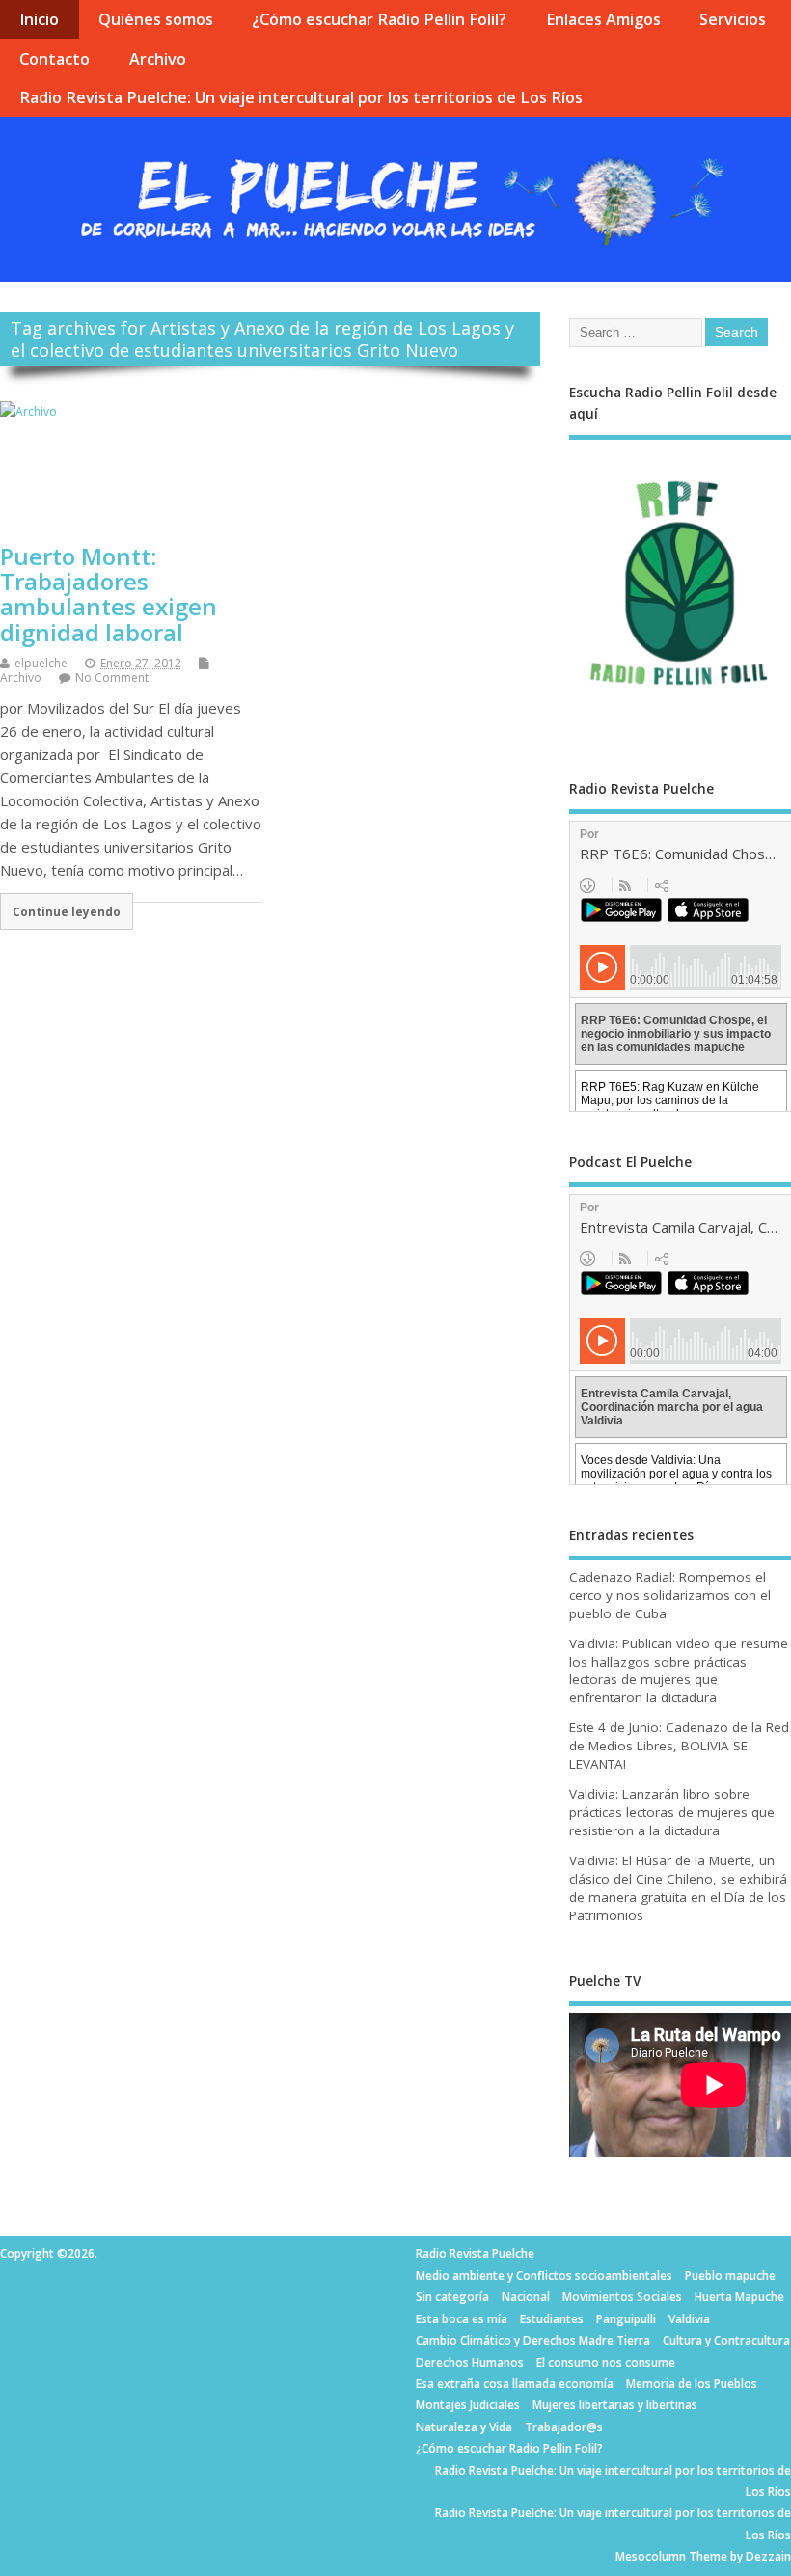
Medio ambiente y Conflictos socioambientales (544, 2276)
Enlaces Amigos (603, 19)
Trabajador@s (564, 2427)
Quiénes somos (156, 19)
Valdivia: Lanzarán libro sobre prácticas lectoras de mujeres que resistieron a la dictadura (672, 1812)
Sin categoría (452, 2297)
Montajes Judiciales (468, 2405)
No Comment (112, 678)
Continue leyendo (67, 911)
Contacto (55, 59)
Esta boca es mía (462, 2319)
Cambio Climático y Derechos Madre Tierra (533, 2340)
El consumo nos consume (606, 2362)
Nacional (526, 2297)
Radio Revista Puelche (475, 2253)
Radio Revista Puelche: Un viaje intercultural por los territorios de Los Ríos (301, 97)
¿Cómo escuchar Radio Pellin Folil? (379, 19)
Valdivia (689, 2319)
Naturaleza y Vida (464, 2427)
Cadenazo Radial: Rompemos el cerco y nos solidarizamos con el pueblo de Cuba (670, 1595)
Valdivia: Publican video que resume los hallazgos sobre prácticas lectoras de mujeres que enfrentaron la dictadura (679, 1671)
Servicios (733, 19)
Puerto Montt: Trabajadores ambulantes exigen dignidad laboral (109, 594)
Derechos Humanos (470, 2362)
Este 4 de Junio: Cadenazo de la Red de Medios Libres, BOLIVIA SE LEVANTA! (679, 1746)
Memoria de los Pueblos (692, 2384)
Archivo (158, 59)
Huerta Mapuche (739, 2297)
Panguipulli (626, 2319)
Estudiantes (552, 2319)
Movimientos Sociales (622, 2297)
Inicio (39, 19)
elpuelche (41, 663)
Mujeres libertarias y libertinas (615, 2405)
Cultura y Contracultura (726, 2340)
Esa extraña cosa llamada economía (515, 2384)
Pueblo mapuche (730, 2276)
